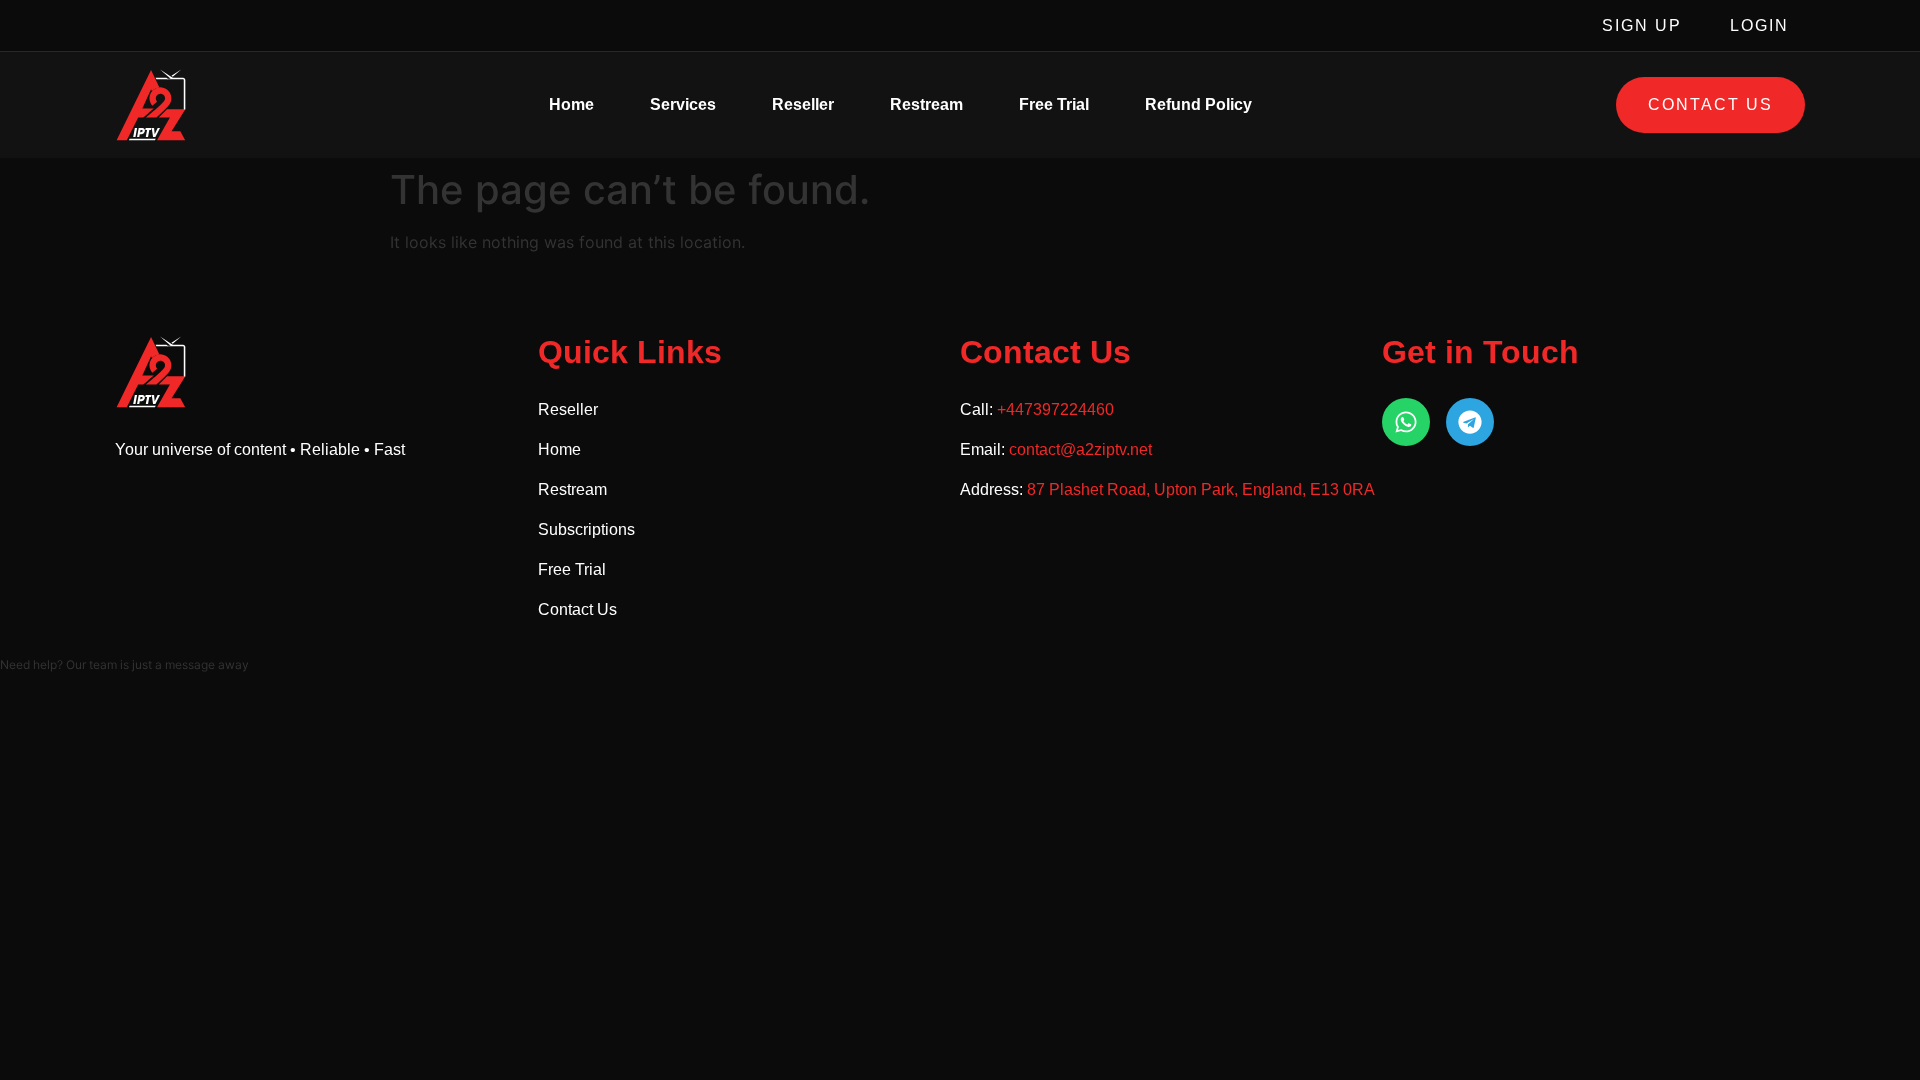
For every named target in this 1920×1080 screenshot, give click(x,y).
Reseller (803, 104)
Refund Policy (1198, 104)
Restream (926, 104)
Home (571, 104)
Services (683, 104)
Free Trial (1054, 104)
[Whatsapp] (1406, 422)
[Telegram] (1470, 422)
